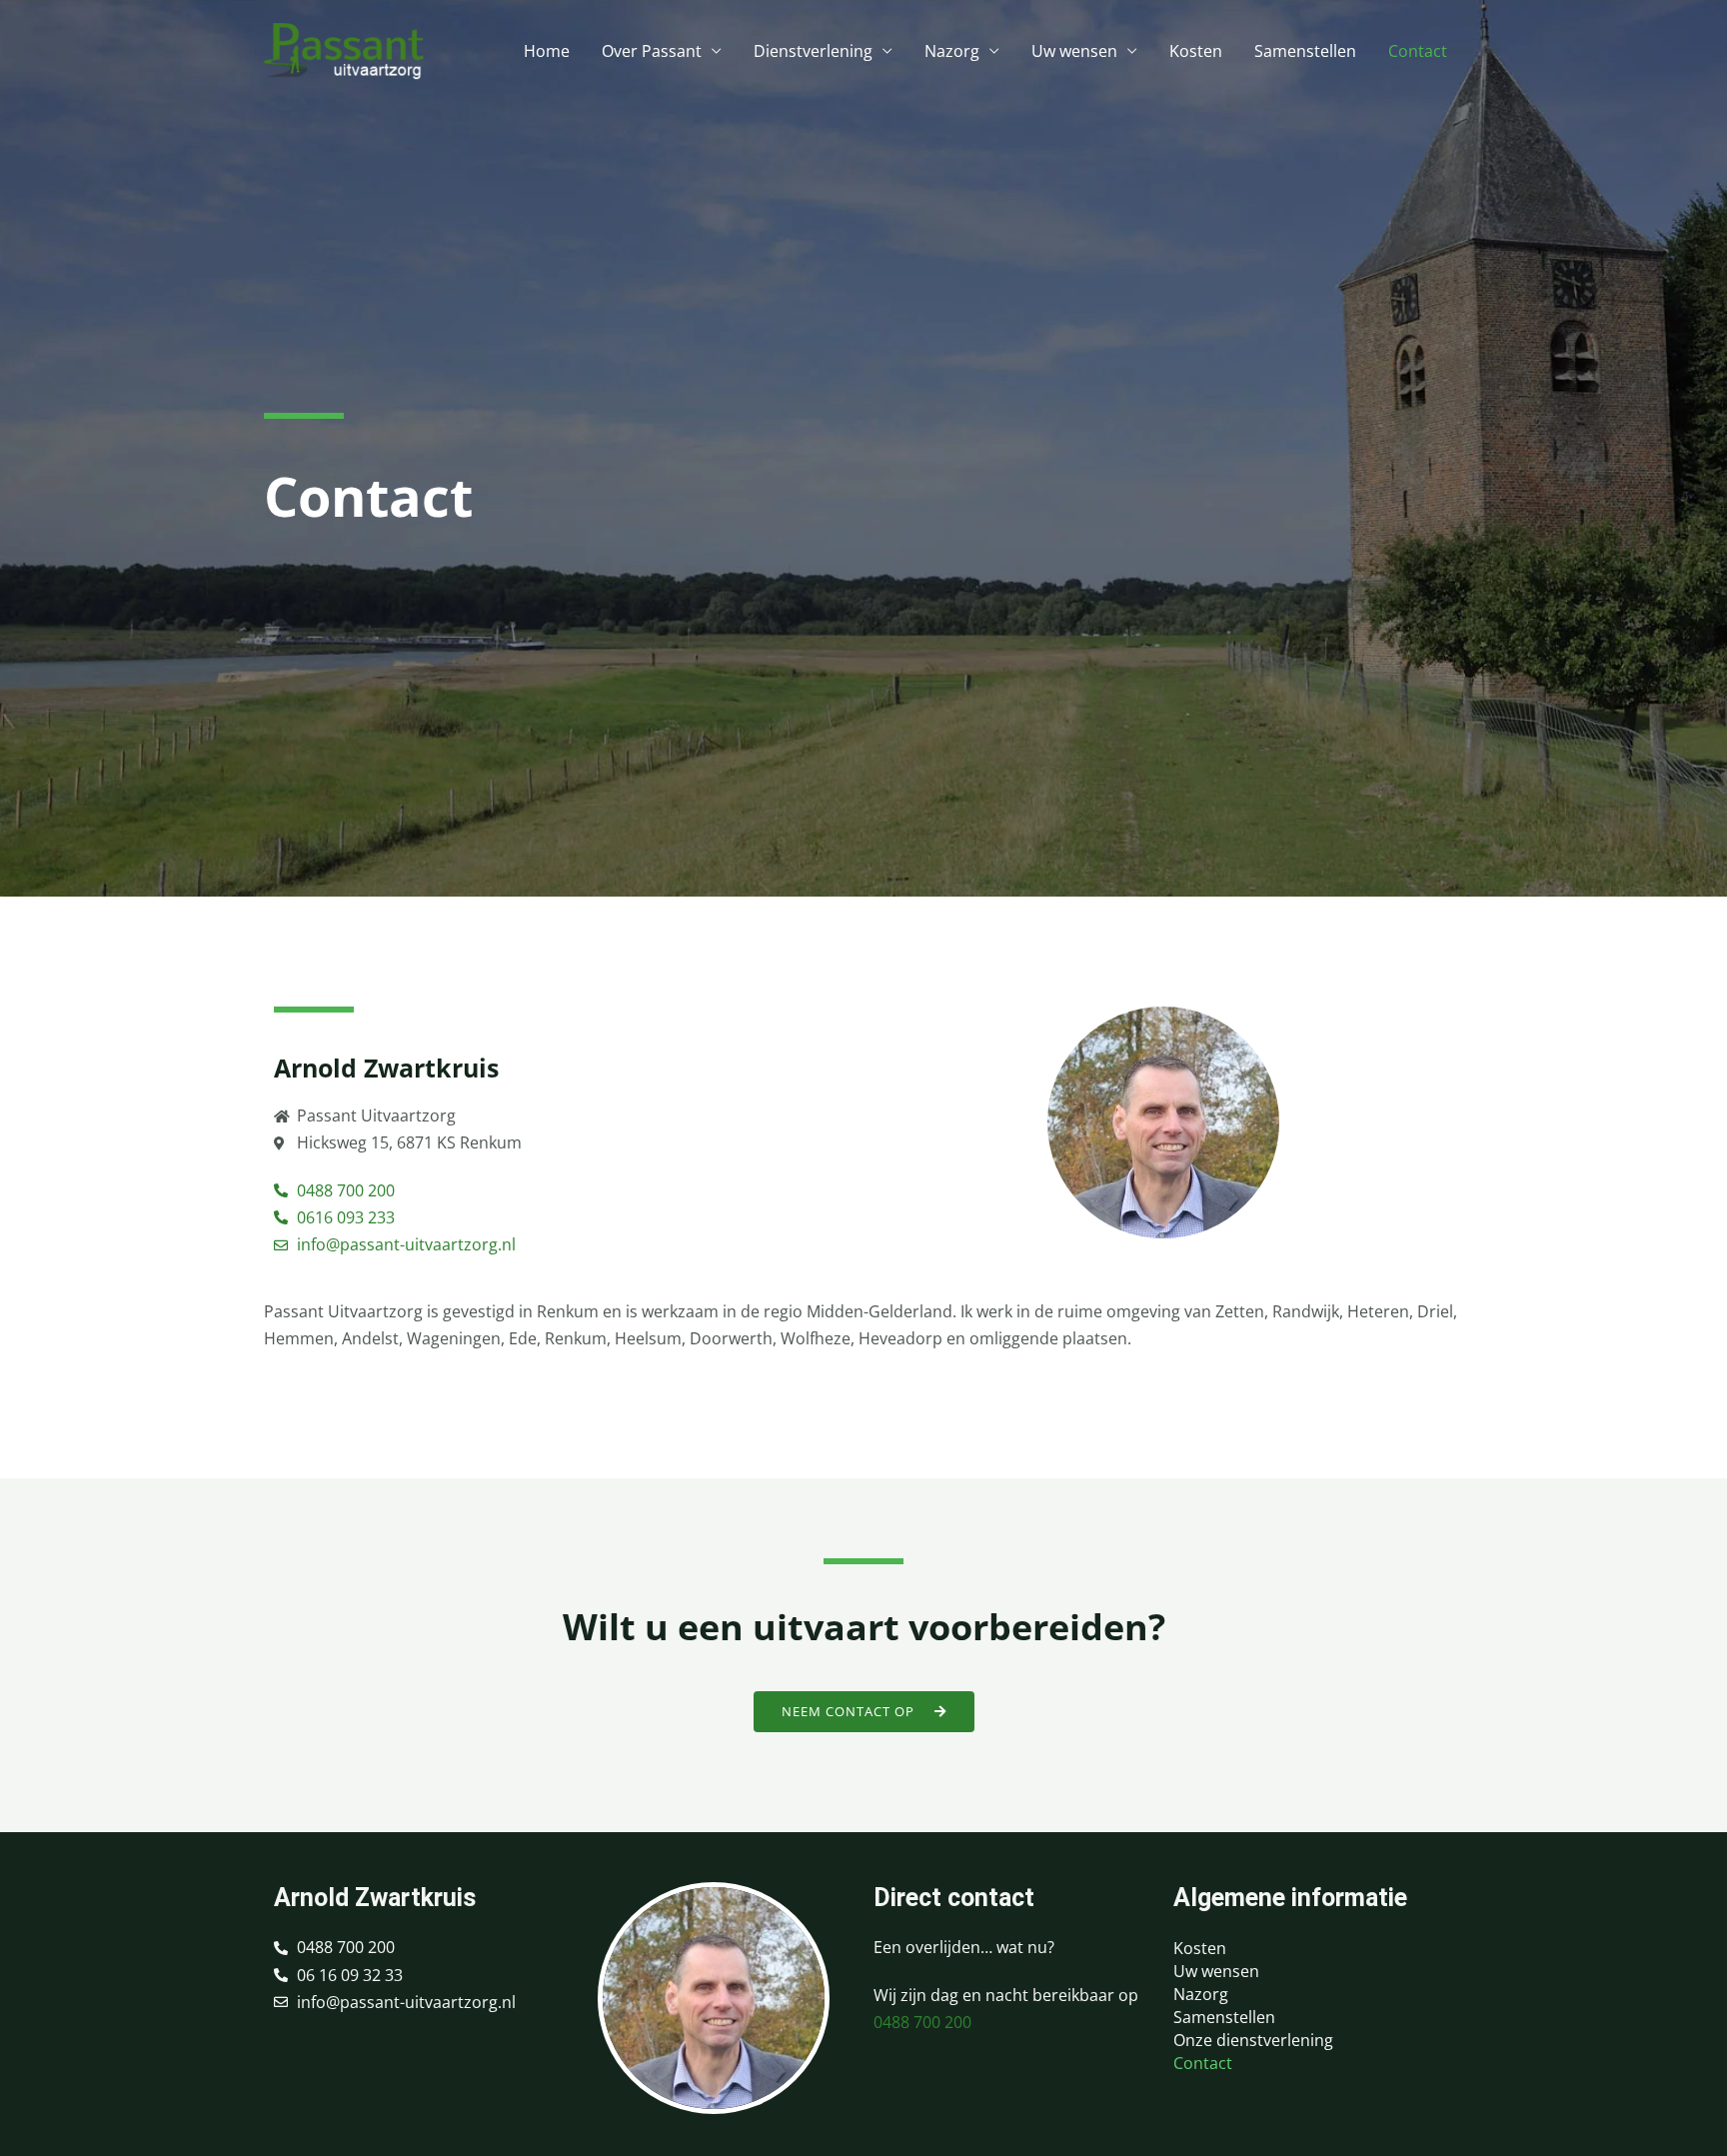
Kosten (1196, 51)
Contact (1418, 51)
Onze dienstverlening (1253, 2040)
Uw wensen (1074, 51)
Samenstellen (1305, 51)
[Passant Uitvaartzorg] (344, 49)
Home (547, 51)
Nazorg (952, 51)
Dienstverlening (813, 51)
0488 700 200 (922, 2022)
